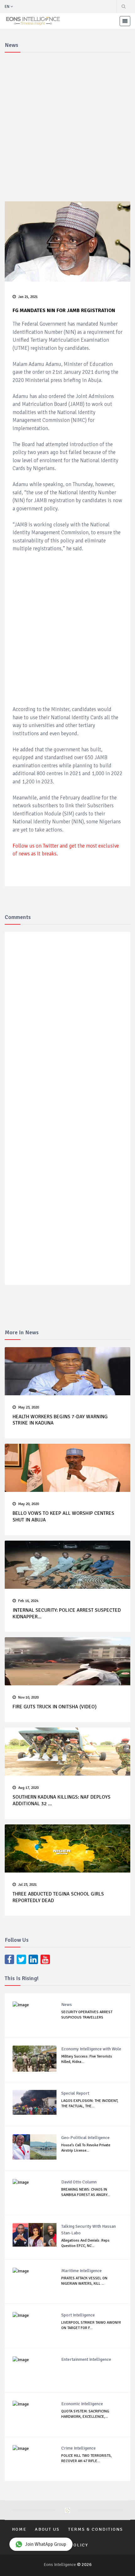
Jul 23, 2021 (27, 1885)
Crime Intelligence (78, 2448)
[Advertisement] (67, 126)
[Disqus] (67, 1028)
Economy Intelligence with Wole (91, 2049)
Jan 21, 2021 (28, 297)
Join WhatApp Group (46, 2544)
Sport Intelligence (78, 2315)
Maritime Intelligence (81, 2271)
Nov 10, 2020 (28, 1697)
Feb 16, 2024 (28, 1601)
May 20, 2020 (29, 1504)
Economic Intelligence (82, 2404)
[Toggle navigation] (125, 21)
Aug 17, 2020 (28, 1788)
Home (19, 2529)
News (67, 2005)
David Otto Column (79, 2182)
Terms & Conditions (96, 2529)
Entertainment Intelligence (86, 2359)
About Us (47, 2529)
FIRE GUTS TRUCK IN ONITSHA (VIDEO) (55, 1707)
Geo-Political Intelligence (85, 2138)
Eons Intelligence (60, 2565)
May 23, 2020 (29, 1407)
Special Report (75, 2093)
